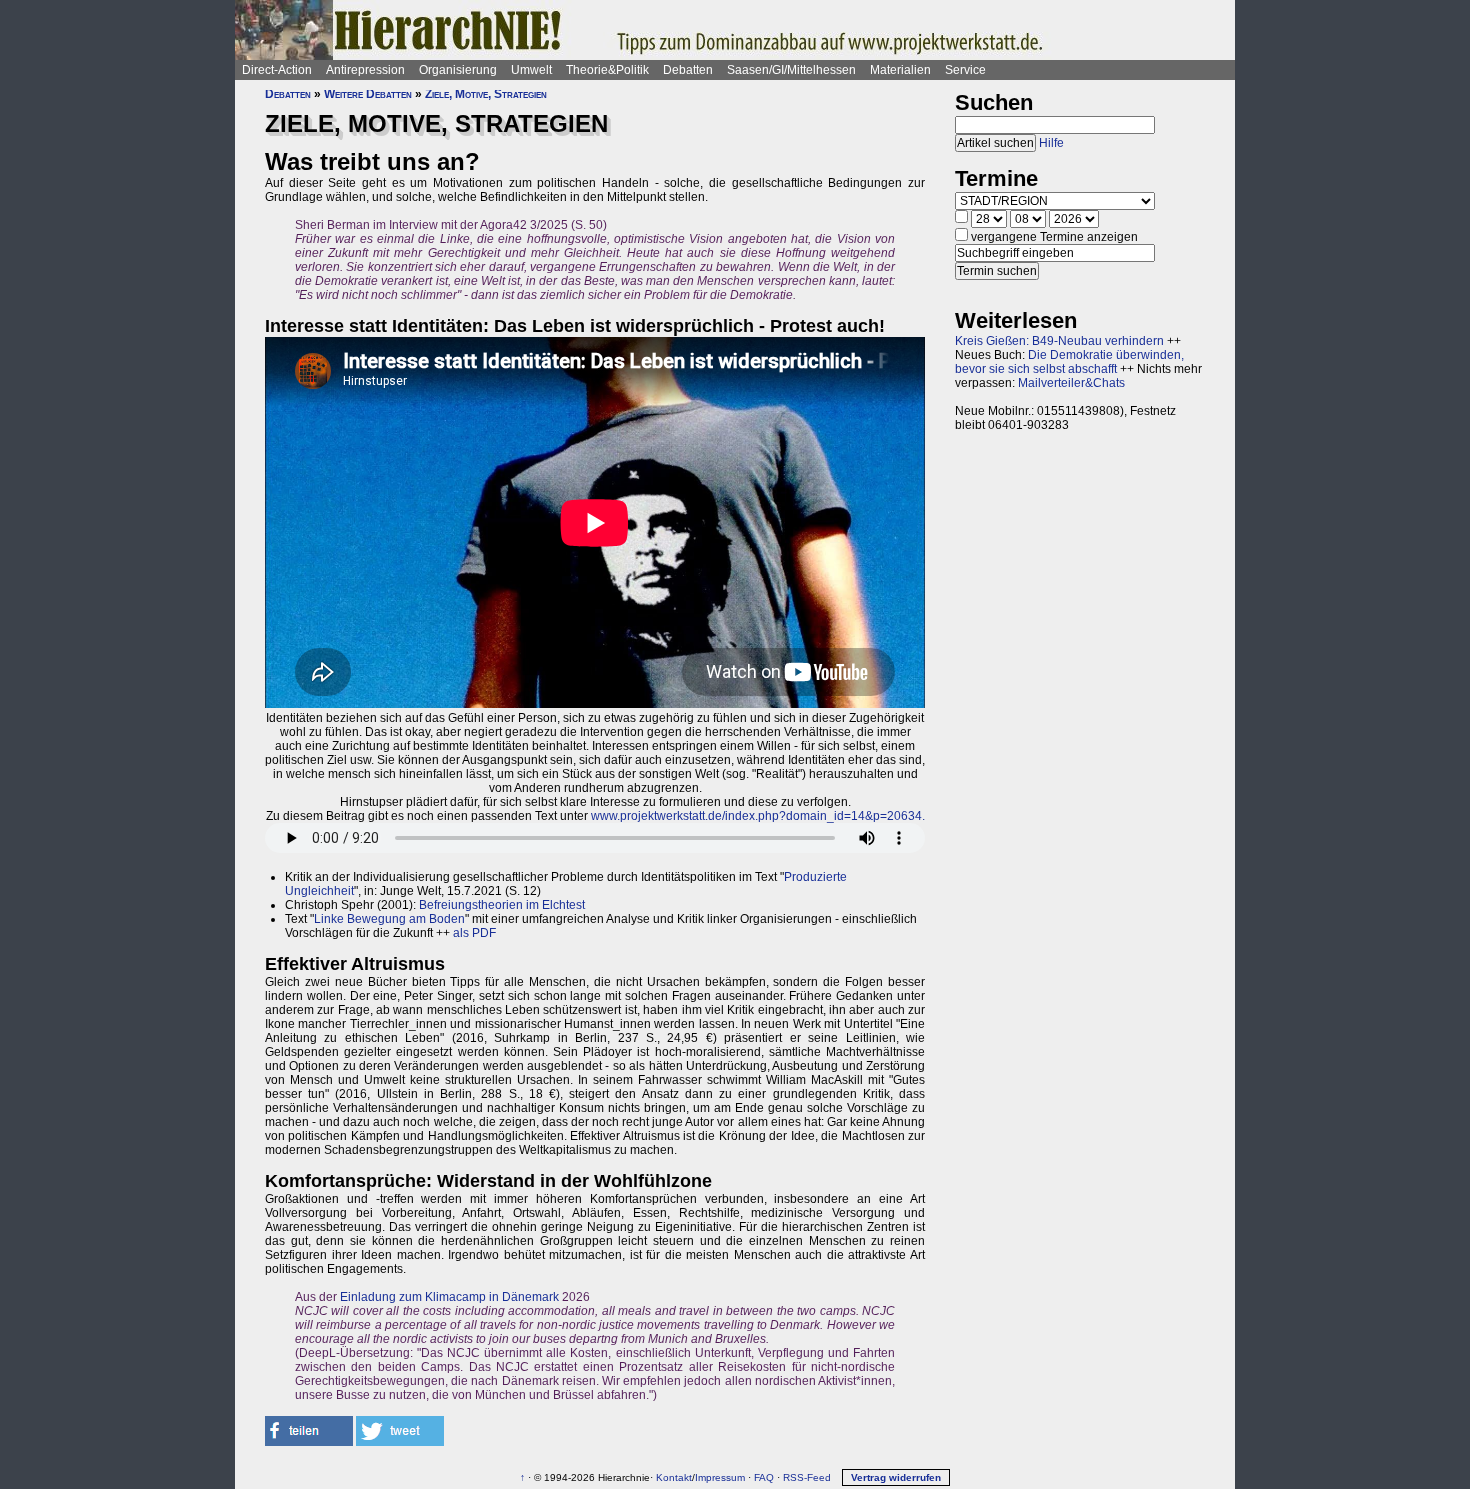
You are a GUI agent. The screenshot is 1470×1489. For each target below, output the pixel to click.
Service (965, 70)
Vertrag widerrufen (896, 1477)
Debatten (688, 70)
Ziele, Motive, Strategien (486, 94)
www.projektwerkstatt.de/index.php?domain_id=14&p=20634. (758, 816)
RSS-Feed (807, 1477)
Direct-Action (277, 70)
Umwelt (531, 70)
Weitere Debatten (368, 94)
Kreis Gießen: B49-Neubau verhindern (1059, 341)
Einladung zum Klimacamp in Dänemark (449, 1297)
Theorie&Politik (607, 70)
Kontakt (674, 1477)
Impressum (720, 1477)
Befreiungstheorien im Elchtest (502, 905)
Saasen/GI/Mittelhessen (791, 70)
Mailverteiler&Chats (1071, 383)
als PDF (474, 933)
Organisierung (458, 70)
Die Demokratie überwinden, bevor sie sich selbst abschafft (1069, 362)
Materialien (900, 70)
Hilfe (1051, 143)
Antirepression (365, 70)
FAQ (764, 1477)
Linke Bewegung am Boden (389, 919)
